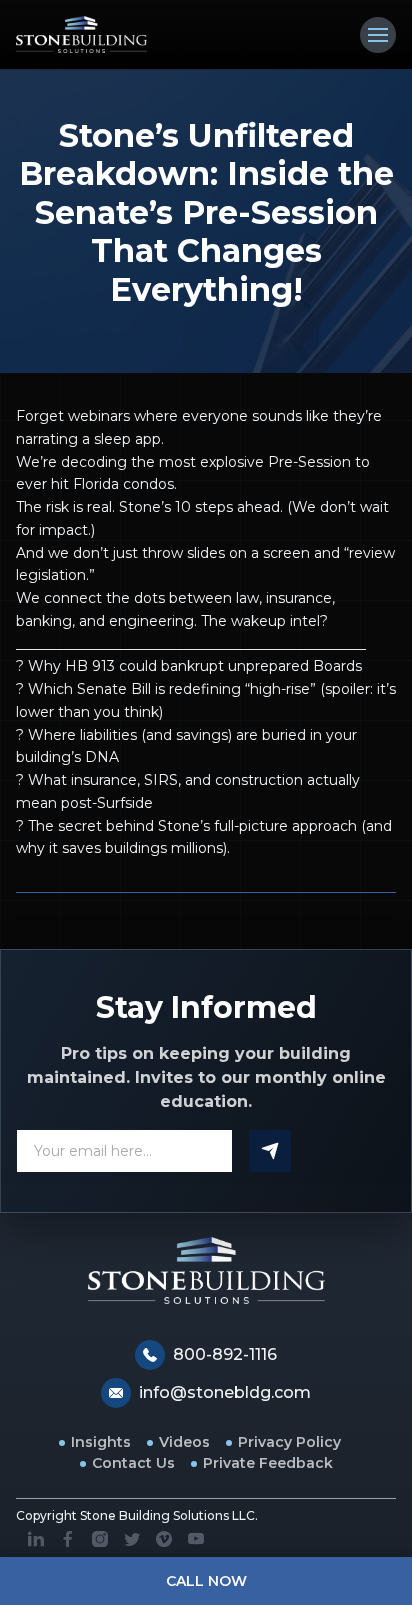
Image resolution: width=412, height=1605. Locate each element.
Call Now (206, 1581)
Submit (270, 1151)
